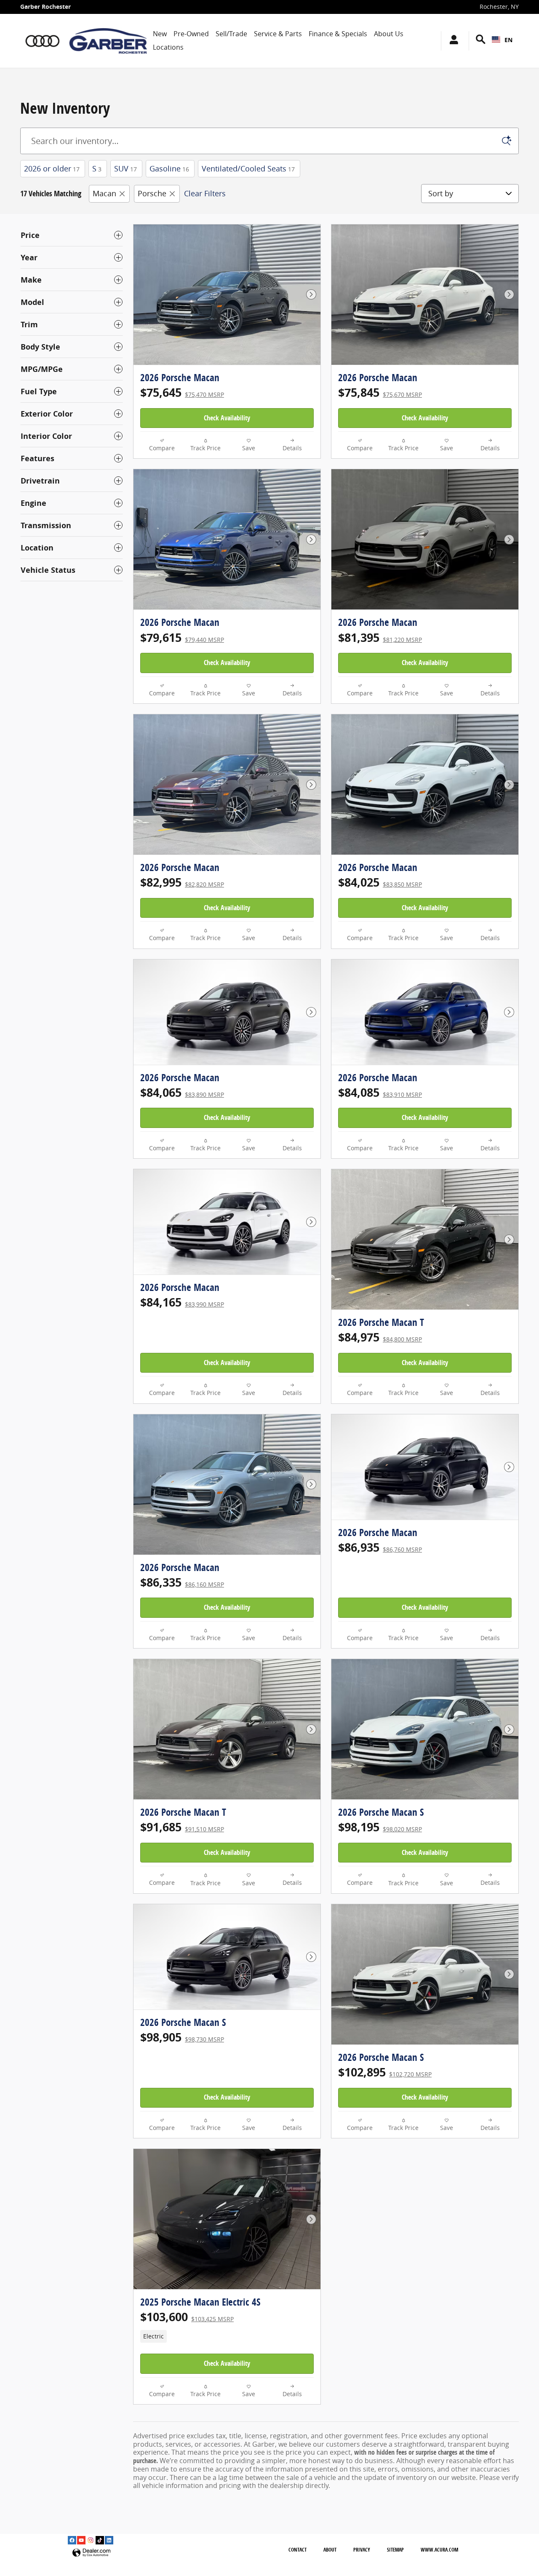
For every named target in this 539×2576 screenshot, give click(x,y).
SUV (125, 168)
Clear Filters (205, 193)
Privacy (362, 2550)
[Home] (42, 41)
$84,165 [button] (182, 1302)
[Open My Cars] (452, 41)
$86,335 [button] (182, 1582)
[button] (227, 2336)
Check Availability (227, 418)
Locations (168, 47)
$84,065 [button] (182, 1092)
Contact (298, 2550)
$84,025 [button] (380, 882)
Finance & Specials (338, 34)
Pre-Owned (191, 34)
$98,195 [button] (380, 1827)
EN (508, 40)
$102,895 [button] (385, 2072)
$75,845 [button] (380, 392)
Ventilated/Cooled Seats (248, 168)
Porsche (152, 193)
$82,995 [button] (182, 882)
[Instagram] (91, 2540)
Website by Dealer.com (91, 2553)
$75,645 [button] (182, 392)
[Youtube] (81, 2540)
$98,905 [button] (182, 2037)
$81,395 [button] (380, 637)
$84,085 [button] (380, 1092)
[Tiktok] (100, 2540)
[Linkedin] (109, 2540)
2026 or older (52, 168)
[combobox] (502, 40)
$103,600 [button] (187, 2317)
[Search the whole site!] (481, 39)
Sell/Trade (231, 34)
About (330, 2550)
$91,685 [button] (182, 1827)
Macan (104, 193)
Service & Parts (278, 34)
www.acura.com (439, 2550)
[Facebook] (72, 2540)
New (160, 34)
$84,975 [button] (380, 1337)
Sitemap (395, 2550)
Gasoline (169, 168)
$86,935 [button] (380, 1547)
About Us (389, 34)
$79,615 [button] (182, 637)
